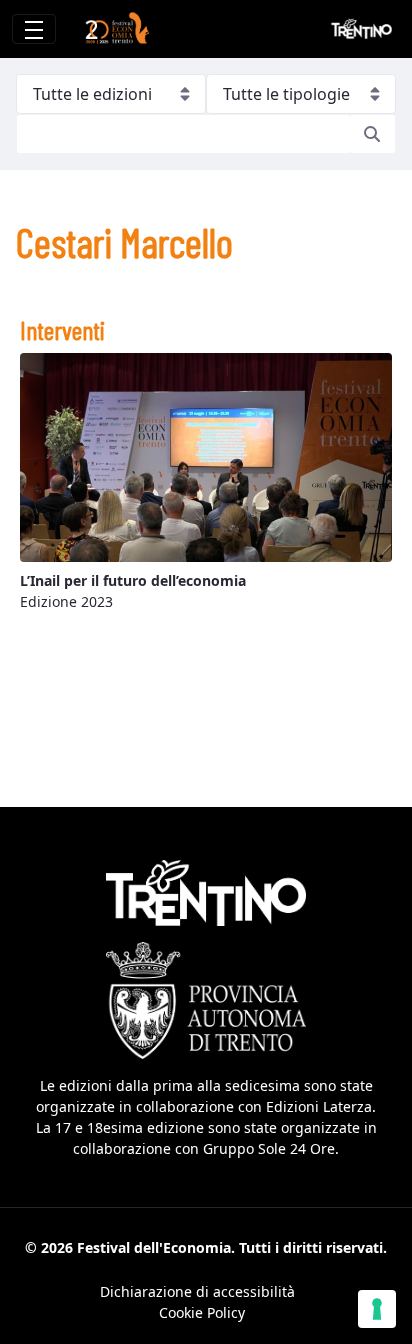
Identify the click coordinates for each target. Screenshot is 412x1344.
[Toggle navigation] (34, 29)
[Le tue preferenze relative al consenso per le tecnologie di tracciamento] (377, 1309)
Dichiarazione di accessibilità (197, 1291)
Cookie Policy (202, 1312)
